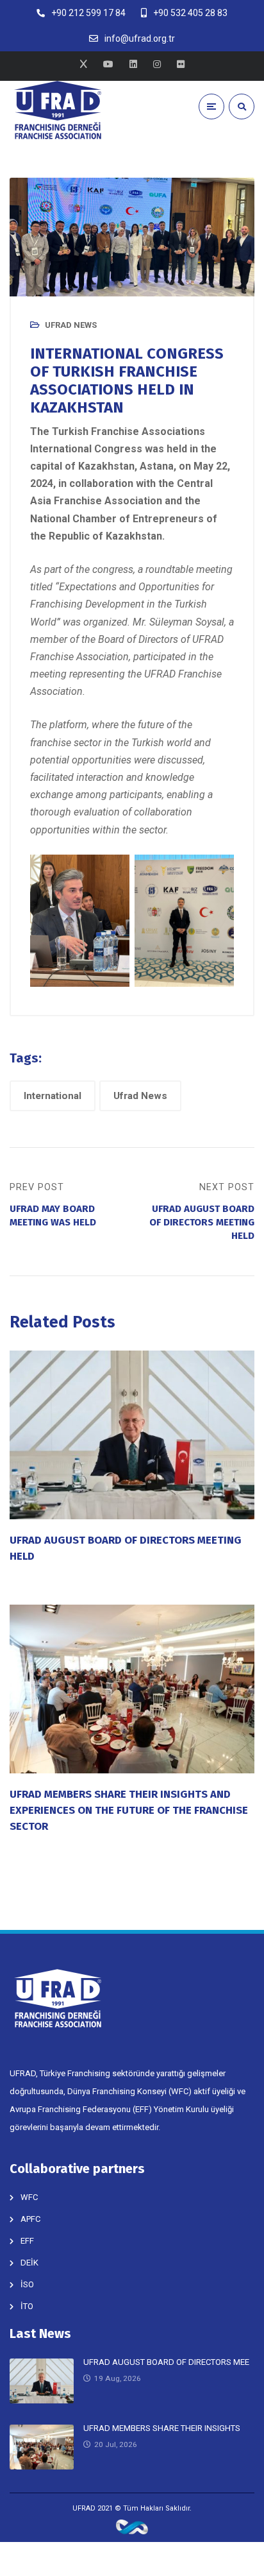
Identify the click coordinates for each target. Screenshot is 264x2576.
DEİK (29, 2263)
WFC (29, 2197)
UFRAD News (71, 325)
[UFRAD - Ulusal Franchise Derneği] (58, 110)
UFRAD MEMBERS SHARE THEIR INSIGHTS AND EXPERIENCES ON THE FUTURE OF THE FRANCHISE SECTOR (129, 1810)
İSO (27, 2284)
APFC (30, 2219)
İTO (27, 2306)
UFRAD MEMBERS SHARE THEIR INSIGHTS (162, 2428)
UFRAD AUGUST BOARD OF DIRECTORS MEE (166, 2362)
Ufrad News (140, 1096)
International (53, 1096)
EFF (27, 2241)
